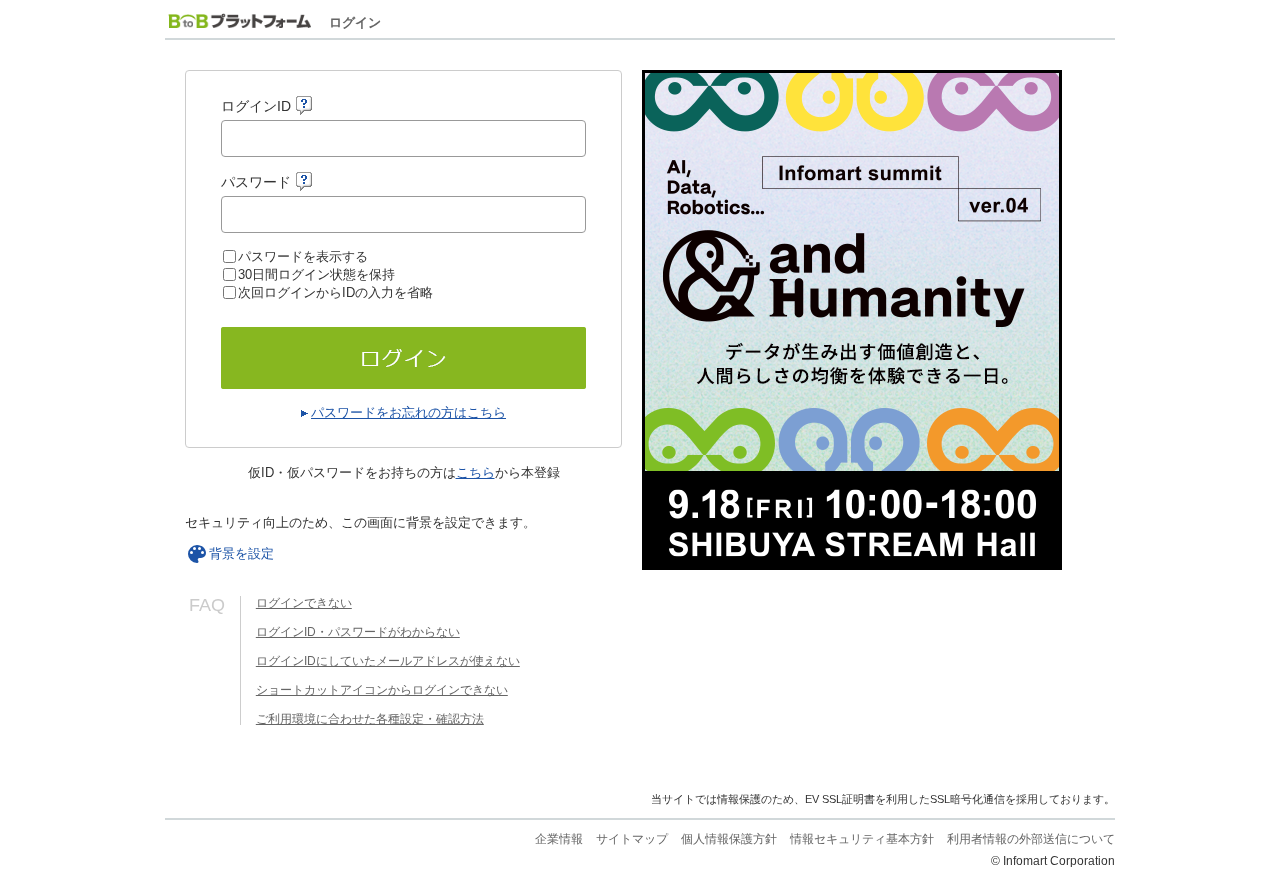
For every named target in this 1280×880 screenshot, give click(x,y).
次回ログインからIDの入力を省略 (335, 292)
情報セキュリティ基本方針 (862, 839)
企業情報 (559, 839)
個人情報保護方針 (729, 839)
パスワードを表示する (303, 256)
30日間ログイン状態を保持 (316, 274)
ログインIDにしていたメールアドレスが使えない (388, 661)
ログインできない (304, 603)
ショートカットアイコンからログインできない (382, 690)
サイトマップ (632, 839)
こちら (475, 472)
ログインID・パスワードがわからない (358, 632)
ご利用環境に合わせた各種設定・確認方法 (370, 719)
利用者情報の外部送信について (1031, 839)
